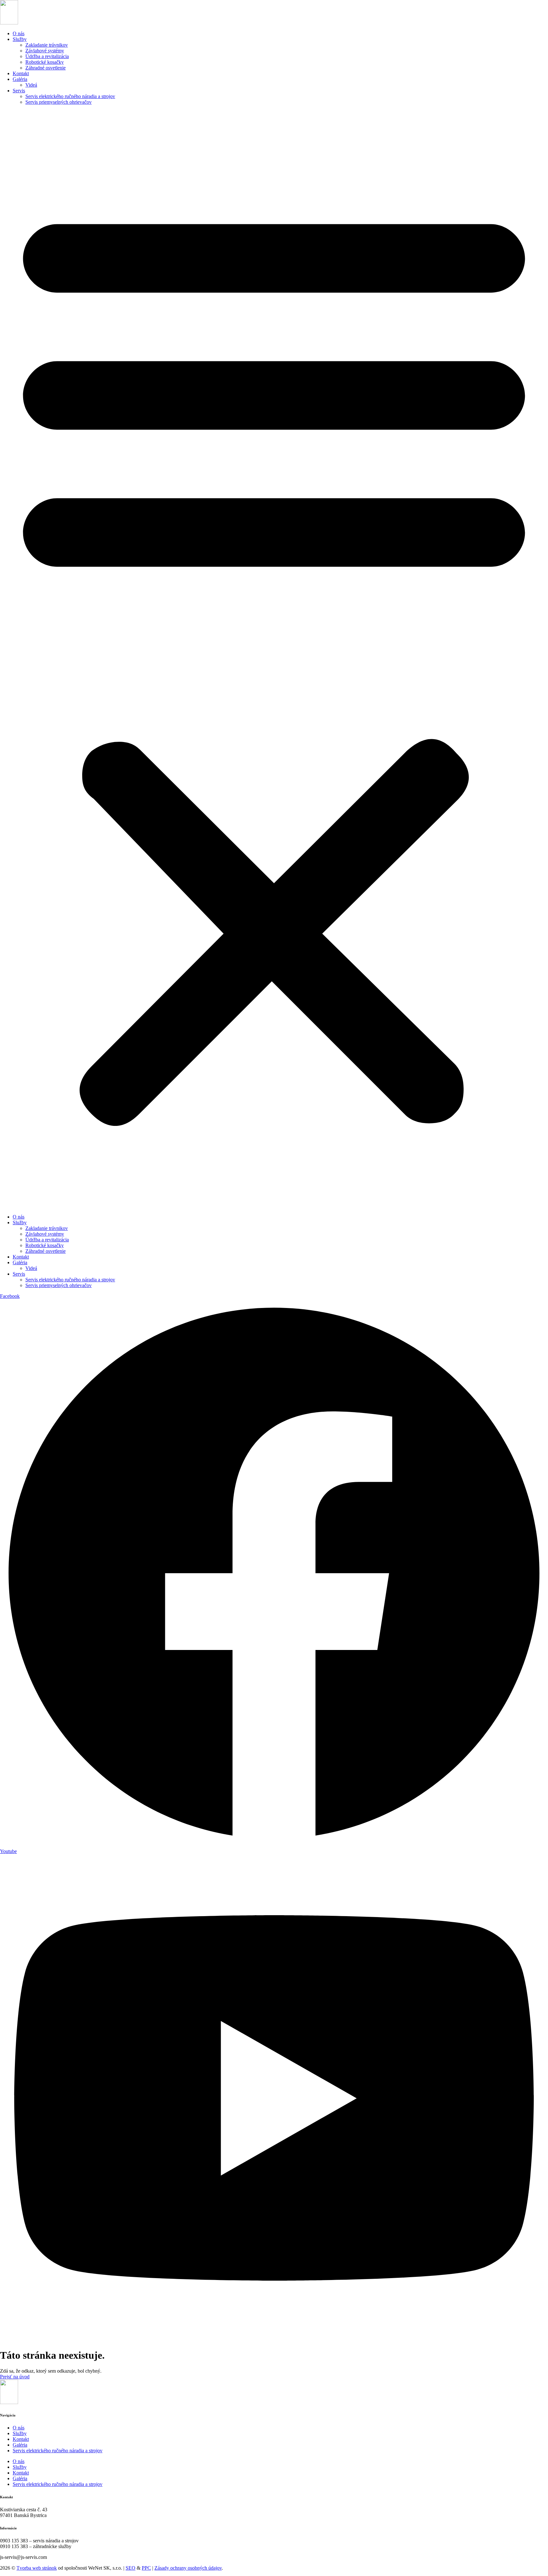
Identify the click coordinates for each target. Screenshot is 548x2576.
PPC (146, 2568)
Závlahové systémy (45, 51)
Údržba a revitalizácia (47, 56)
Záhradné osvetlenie (46, 68)
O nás (19, 33)
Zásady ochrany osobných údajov (188, 2568)
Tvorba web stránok (37, 2568)
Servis (19, 91)
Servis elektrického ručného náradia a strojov (70, 96)
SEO (130, 2568)
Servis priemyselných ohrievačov (59, 102)
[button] (274, 660)
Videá (31, 85)
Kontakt (21, 73)
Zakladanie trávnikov (47, 45)
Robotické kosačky (45, 62)
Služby (20, 39)
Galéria (20, 79)
